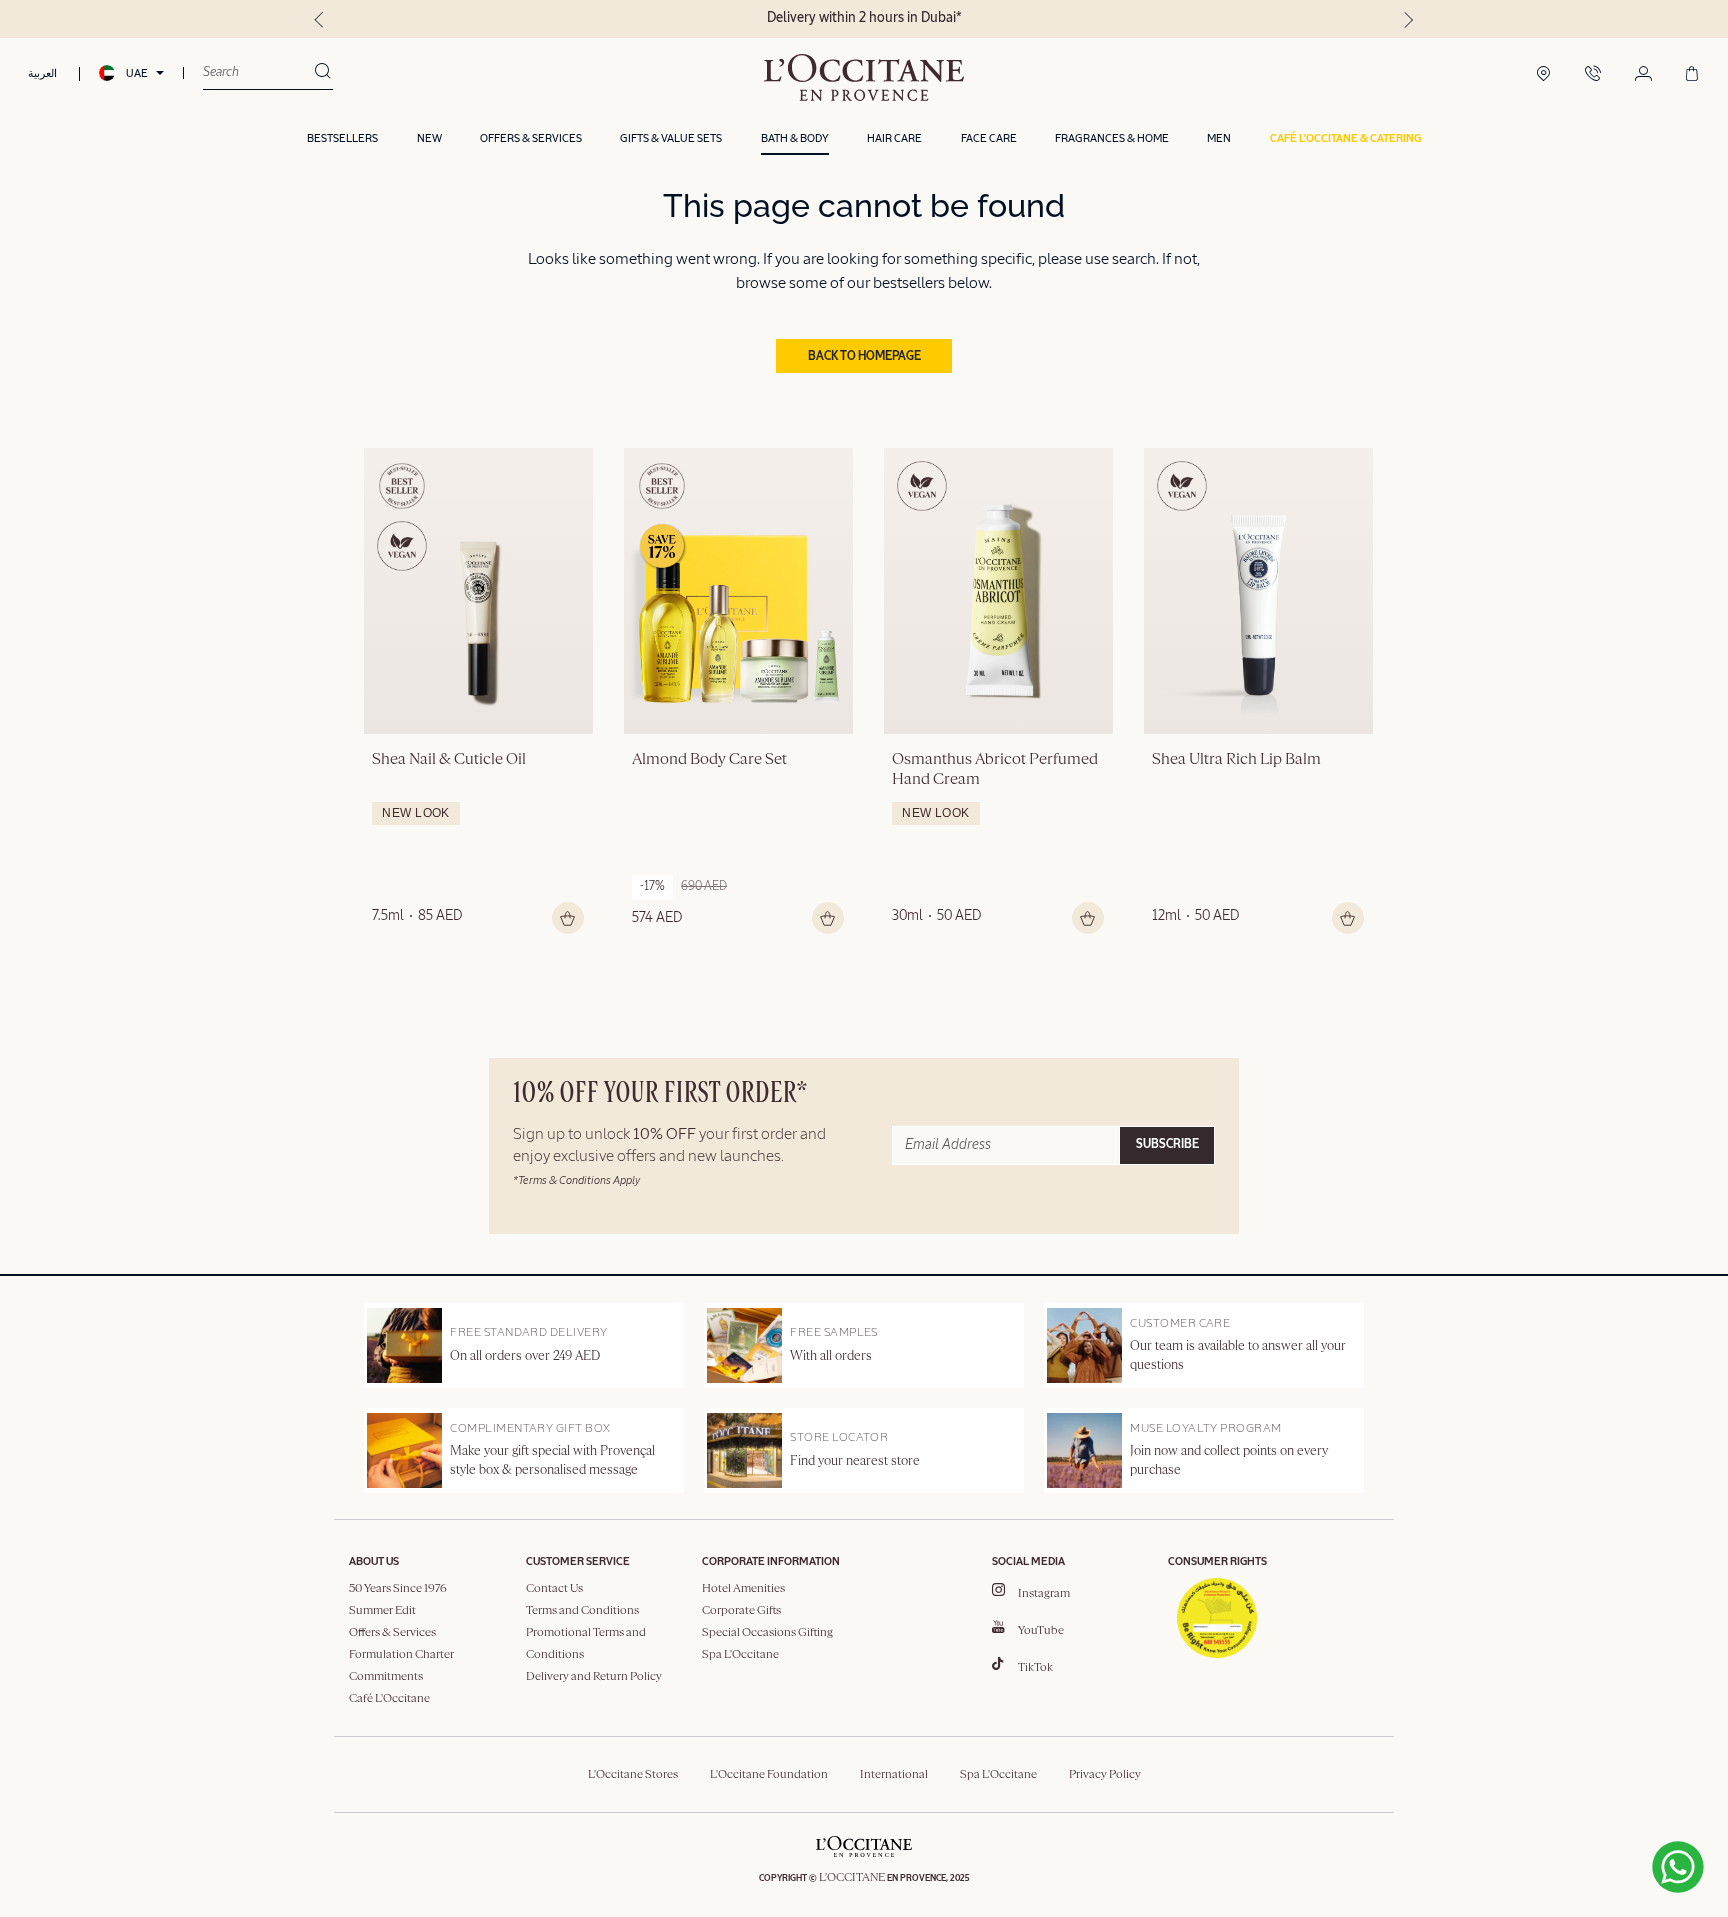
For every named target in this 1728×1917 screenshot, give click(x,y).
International (894, 1775)
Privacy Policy (1105, 1775)
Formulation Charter (401, 1655)
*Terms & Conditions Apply (576, 1180)
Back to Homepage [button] (864, 357)
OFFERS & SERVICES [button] (531, 138)
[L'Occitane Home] (864, 77)
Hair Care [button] (894, 138)
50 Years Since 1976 (398, 1589)
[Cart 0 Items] (1692, 75)
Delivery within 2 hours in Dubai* (864, 18)
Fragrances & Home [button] (1112, 138)
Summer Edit (382, 1611)
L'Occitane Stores (633, 1775)
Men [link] (1219, 138)
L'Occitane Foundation (769, 1775)
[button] (1345, 139)
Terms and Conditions (582, 1611)
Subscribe (1167, 1145)
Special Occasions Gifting (767, 1633)
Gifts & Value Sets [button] (671, 138)
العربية (42, 73)
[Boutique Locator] (1543, 75)
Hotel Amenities (743, 1589)
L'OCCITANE (852, 1878)
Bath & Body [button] (795, 138)
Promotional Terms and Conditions (586, 1644)
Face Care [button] (989, 138)
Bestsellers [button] (342, 138)
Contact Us (554, 1589)
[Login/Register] (1643, 75)
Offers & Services (392, 1633)
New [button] (429, 138)
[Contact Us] (1593, 75)
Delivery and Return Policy (594, 1677)
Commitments (386, 1677)
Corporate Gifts (741, 1611)
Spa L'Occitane (740, 1655)
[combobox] (258, 73)
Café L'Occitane (389, 1699)
